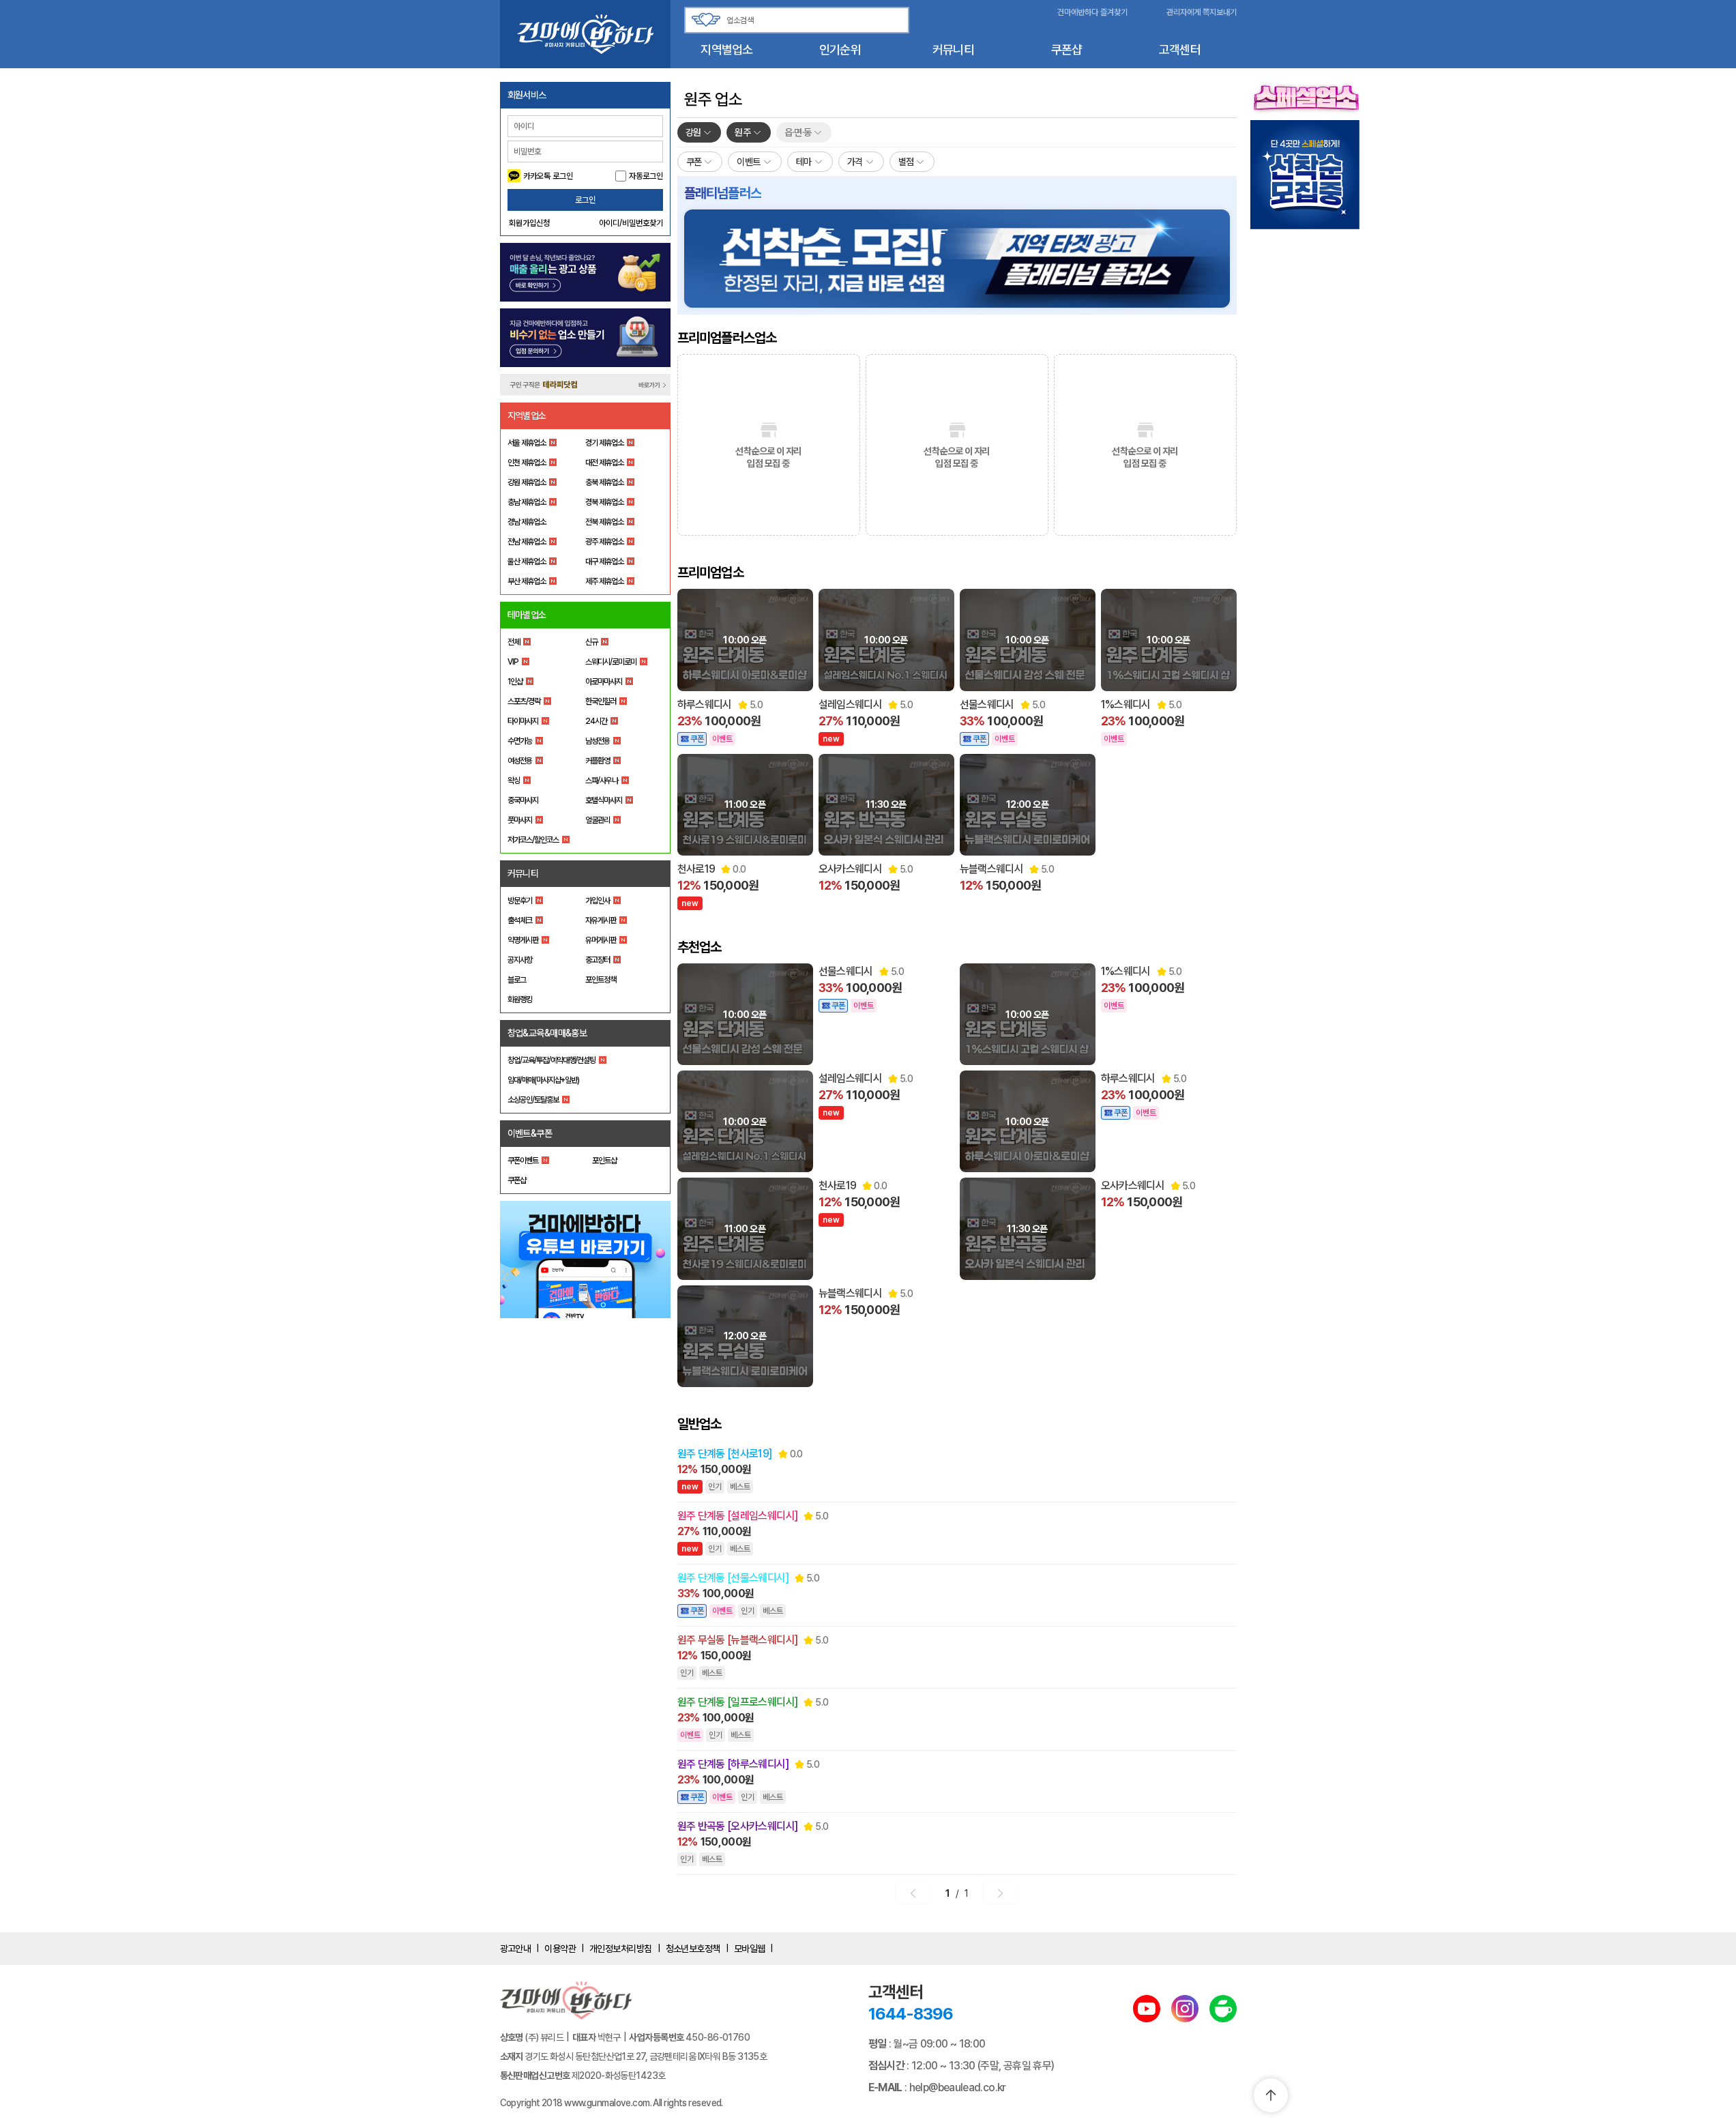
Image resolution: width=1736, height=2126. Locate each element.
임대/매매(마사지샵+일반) (543, 1080)
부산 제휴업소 (527, 581)
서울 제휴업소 (527, 443)
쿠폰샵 (1067, 49)
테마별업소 (527, 615)
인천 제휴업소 (527, 463)
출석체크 (520, 920)
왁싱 (514, 781)
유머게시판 (601, 940)
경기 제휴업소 (604, 443)
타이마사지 (523, 721)
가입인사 (598, 901)
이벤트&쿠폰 (530, 1133)
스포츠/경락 (524, 701)
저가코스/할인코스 (533, 840)
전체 (514, 642)
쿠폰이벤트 (523, 1161)
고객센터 (1180, 49)
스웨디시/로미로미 (611, 662)
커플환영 (598, 761)
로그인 (585, 200)
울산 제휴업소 (527, 562)
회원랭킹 (520, 1000)
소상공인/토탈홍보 (533, 1100)
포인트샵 (604, 1161)
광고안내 (516, 1949)
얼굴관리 (598, 820)
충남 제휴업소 (527, 502)
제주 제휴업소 (604, 581)
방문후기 (520, 901)
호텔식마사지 (604, 800)
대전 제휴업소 (604, 463)
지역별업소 (726, 49)
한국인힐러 (601, 701)
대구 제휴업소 (604, 562)
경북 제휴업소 (604, 502)
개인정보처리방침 (621, 1949)
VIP (513, 662)
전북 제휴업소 (604, 522)
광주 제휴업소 (604, 542)
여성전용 (520, 761)
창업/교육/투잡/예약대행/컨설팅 (551, 1060)
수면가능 (520, 741)
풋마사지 (520, 820)
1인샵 (515, 682)
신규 (591, 642)
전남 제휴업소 (527, 542)
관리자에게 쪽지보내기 (1202, 12)
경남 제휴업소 (527, 522)
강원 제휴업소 (527, 482)
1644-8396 (911, 2014)
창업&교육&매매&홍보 (547, 1033)
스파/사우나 (602, 781)
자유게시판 (601, 920)
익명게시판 (523, 940)
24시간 (596, 721)
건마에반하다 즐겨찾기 (1092, 12)
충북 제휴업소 (604, 482)
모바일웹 (750, 1949)
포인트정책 (601, 980)
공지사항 (520, 960)
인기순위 (840, 49)
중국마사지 (523, 800)
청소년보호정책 (693, 1949)
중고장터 (598, 960)
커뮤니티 (953, 49)
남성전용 (598, 741)
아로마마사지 (604, 682)
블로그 (517, 980)
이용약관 (560, 1949)
